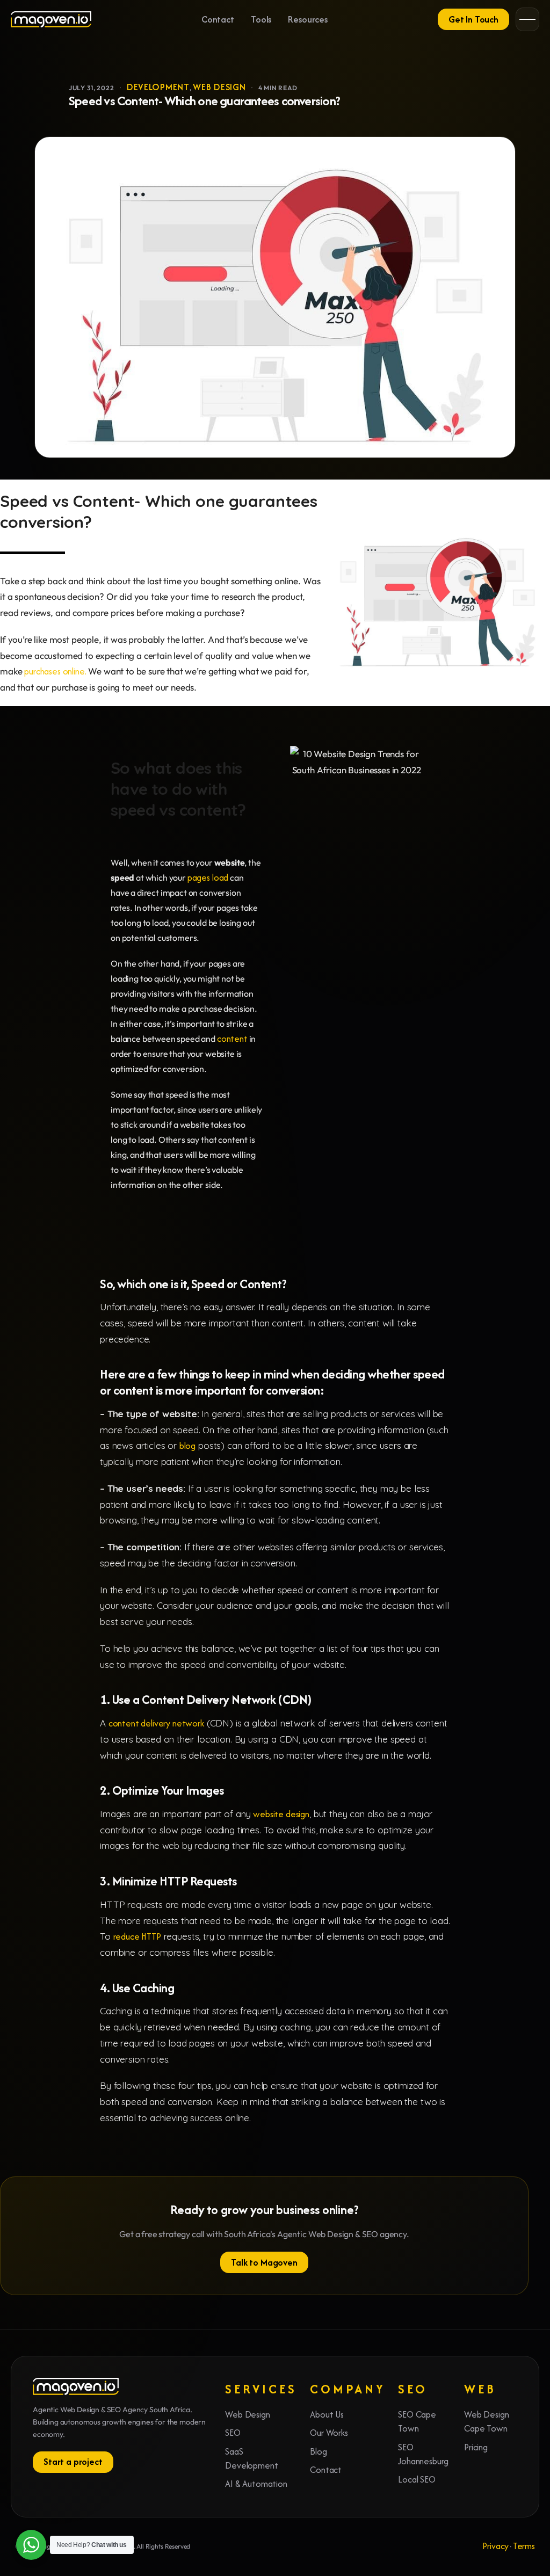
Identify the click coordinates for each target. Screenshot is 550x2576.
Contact (218, 19)
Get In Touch (473, 19)
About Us (327, 2414)
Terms (524, 2546)
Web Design (219, 87)
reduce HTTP (137, 1936)
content (232, 1039)
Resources (308, 19)
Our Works (329, 2433)
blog (187, 1446)
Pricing (476, 2447)
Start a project (73, 2462)
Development (158, 87)
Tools (261, 19)
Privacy (495, 2546)
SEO (233, 2433)
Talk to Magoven (264, 2262)
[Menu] (527, 19)
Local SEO (417, 2479)
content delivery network (156, 1723)
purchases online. (55, 671)
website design (281, 1814)
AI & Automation (256, 2484)
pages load (208, 877)
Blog (318, 2451)
